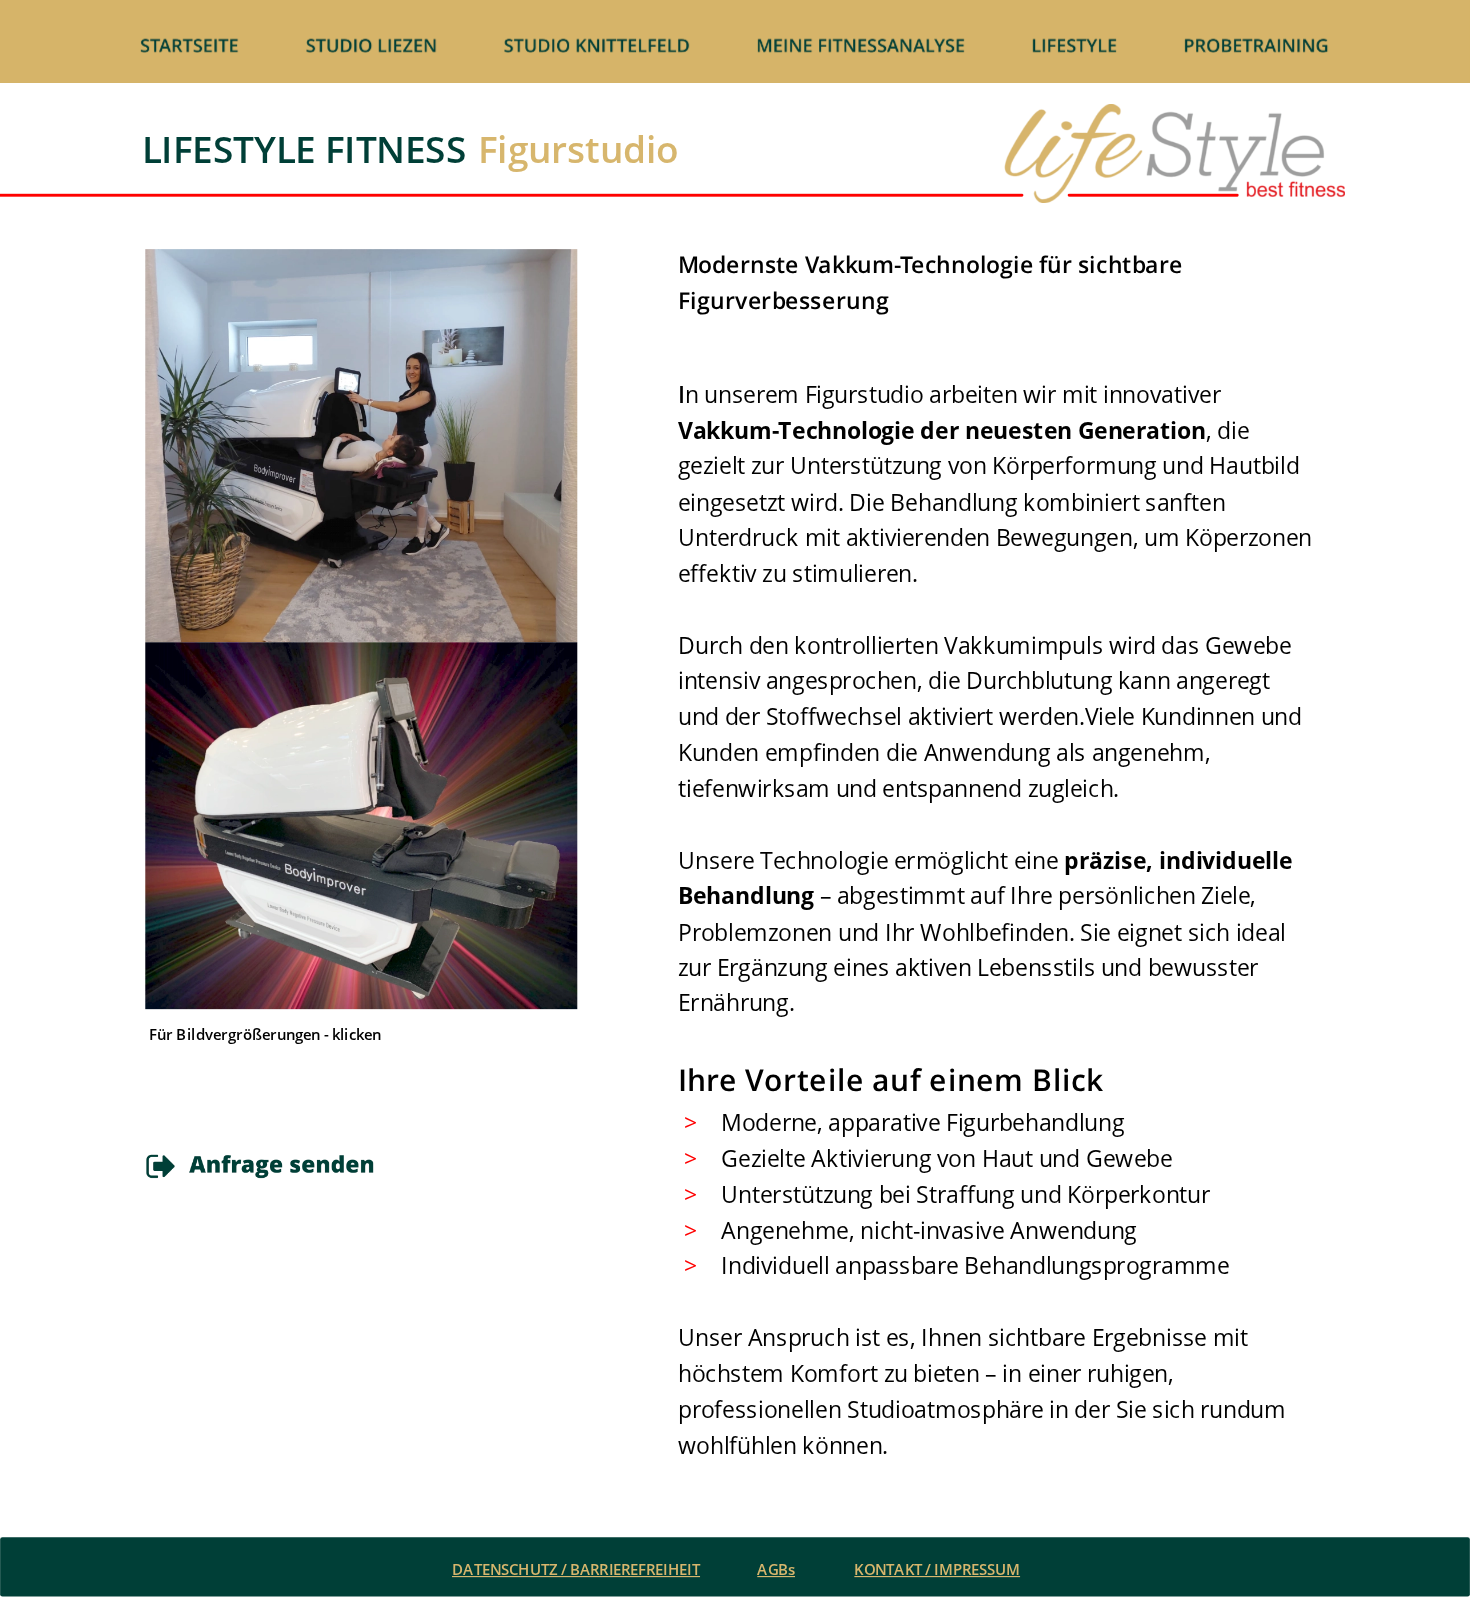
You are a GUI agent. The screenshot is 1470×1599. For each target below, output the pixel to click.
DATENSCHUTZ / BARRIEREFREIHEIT (576, 1569)
